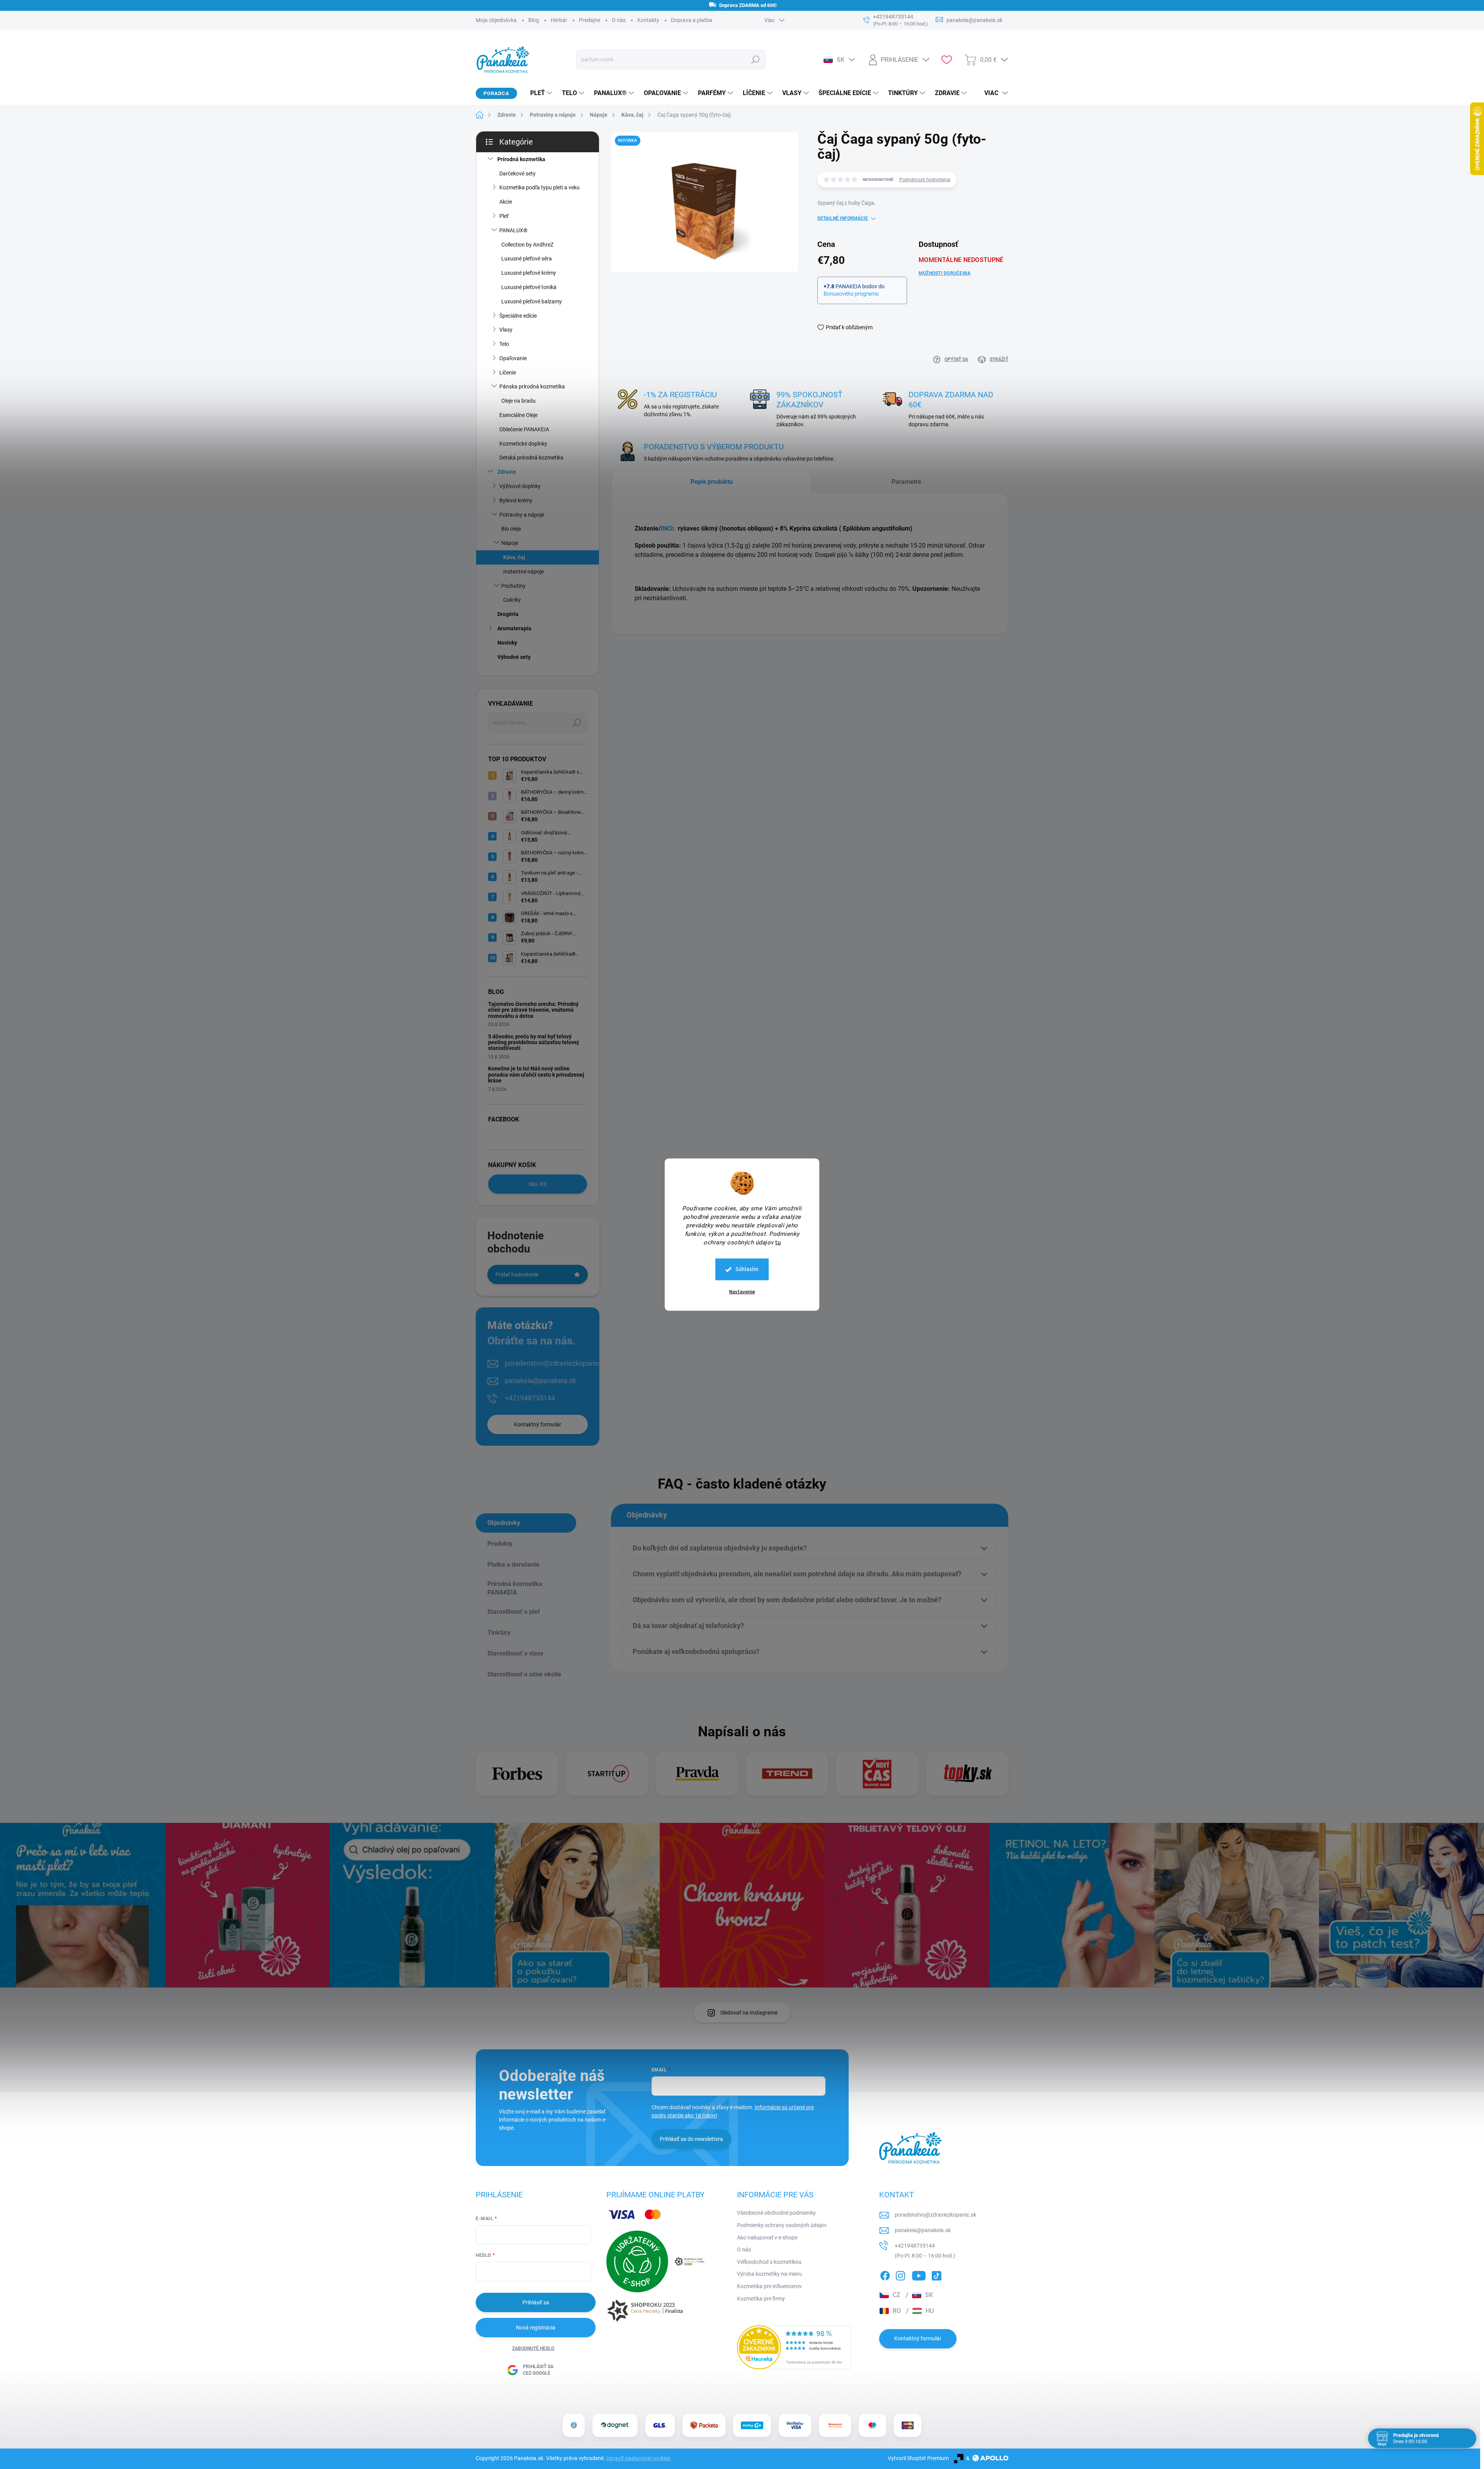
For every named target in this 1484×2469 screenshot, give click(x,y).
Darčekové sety (517, 174)
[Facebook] (885, 2274)
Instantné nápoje (523, 572)
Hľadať (755, 60)
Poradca (496, 93)
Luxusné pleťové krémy (529, 273)
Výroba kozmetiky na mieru (769, 2274)
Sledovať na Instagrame (749, 2013)
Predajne (590, 20)
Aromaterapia (514, 628)
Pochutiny (513, 586)
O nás (619, 20)
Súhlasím (747, 1269)
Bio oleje (511, 529)
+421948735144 (530, 1398)
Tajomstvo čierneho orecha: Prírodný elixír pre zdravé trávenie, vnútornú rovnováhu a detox (533, 1010)
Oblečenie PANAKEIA (524, 429)
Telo (504, 344)
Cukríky (512, 600)
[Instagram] (900, 2274)
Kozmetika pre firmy (761, 2299)
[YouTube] (919, 2274)
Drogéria (508, 614)
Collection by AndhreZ (527, 245)
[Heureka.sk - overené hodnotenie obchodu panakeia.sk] (795, 2347)
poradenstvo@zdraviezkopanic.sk (556, 1363)
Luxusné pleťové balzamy (532, 301)
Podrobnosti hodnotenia (925, 180)
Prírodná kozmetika (521, 159)
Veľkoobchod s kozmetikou (769, 2262)
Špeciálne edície (518, 316)
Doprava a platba (692, 20)
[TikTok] (936, 2274)
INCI (667, 528)
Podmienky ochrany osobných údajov (782, 2225)
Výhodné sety (514, 657)
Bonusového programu (851, 294)
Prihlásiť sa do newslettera (691, 2139)
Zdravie (507, 472)
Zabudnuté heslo (533, 2348)
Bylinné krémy (516, 500)
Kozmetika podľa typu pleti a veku (539, 187)
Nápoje (510, 543)
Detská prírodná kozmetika (531, 458)
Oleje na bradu (518, 401)
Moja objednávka (496, 20)
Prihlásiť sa (536, 2302)
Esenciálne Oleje (518, 415)
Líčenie (508, 373)
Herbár (559, 20)
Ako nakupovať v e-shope (767, 2238)
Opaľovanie (513, 358)
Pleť (504, 216)
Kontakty (648, 20)
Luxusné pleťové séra (527, 259)
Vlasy (506, 330)
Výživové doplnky (520, 486)
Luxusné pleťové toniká (529, 287)
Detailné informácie (843, 218)
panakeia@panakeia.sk (540, 1381)
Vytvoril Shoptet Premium (918, 2458)
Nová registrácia (536, 2328)
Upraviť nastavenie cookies (638, 2458)
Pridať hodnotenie (517, 1274)
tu (778, 1242)
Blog (534, 20)
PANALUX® (513, 230)
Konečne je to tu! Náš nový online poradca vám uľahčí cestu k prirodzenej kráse (536, 1075)
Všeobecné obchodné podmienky (776, 2213)
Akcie (506, 202)
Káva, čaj (514, 557)
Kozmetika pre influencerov (769, 2286)
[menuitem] (538, 93)
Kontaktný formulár (538, 1424)
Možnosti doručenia (945, 273)
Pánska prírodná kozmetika (532, 386)
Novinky (507, 643)
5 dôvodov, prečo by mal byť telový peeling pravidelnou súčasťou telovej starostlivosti (534, 1042)
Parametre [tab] (906, 482)
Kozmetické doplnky (523, 444)
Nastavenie (742, 1292)
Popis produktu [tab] (712, 482)
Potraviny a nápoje (522, 515)
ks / (538, 1184)
